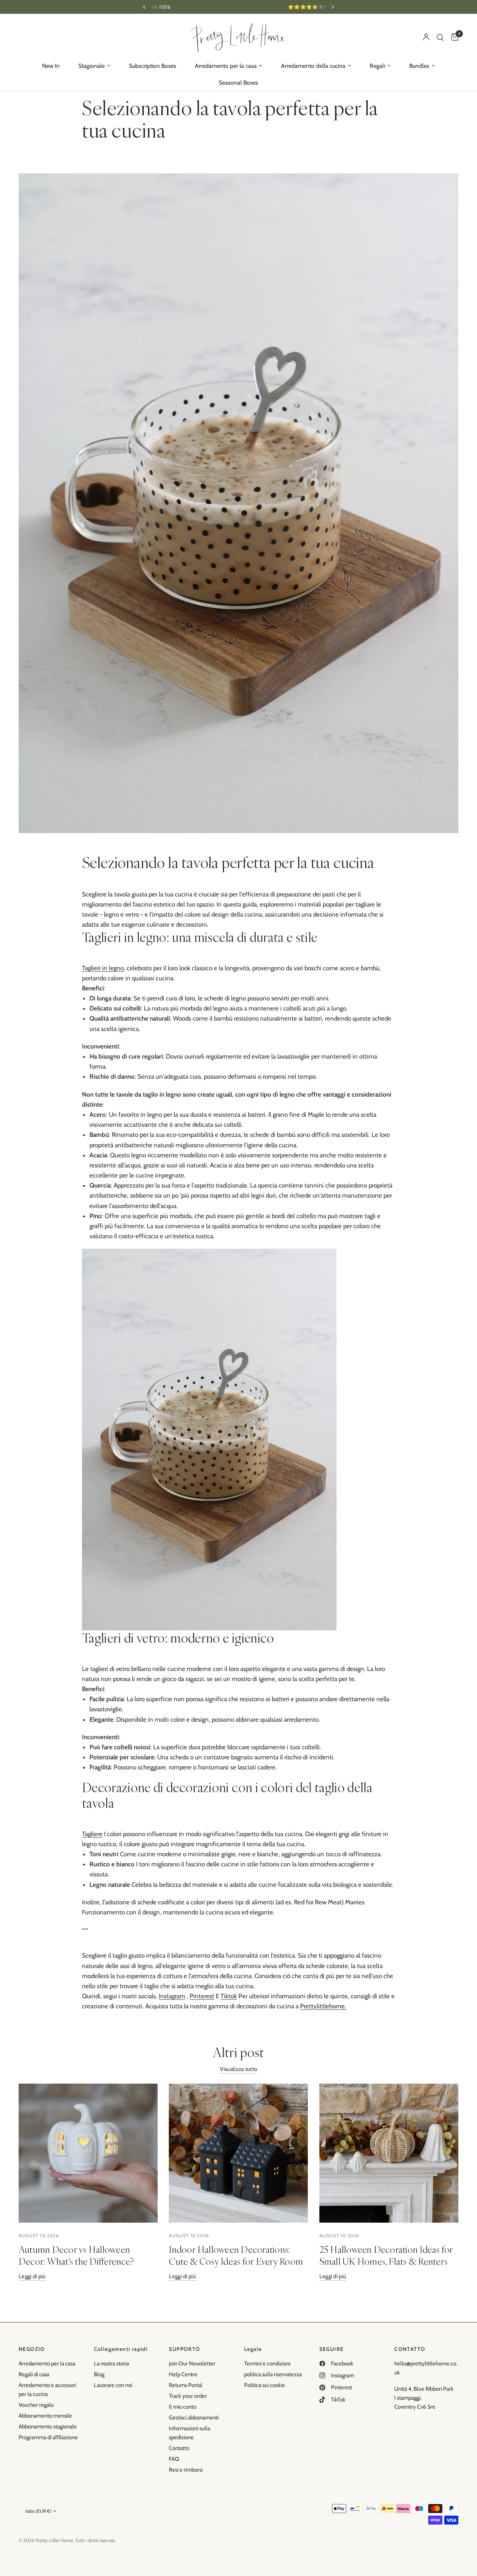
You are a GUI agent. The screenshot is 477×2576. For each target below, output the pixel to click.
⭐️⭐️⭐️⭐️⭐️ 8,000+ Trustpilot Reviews (238, 7)
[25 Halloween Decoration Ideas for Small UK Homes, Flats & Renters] (389, 2153)
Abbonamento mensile (45, 2416)
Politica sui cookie (265, 2385)
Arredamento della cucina (313, 66)
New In (51, 66)
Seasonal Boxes (238, 83)
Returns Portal (186, 2385)
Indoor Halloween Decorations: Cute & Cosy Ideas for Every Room (236, 2255)
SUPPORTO (184, 2349)
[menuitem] (51, 66)
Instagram (172, 1996)
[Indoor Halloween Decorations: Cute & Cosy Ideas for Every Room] (238, 2153)
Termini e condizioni (267, 2364)
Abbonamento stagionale (48, 2427)
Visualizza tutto (239, 2069)
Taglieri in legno (103, 968)
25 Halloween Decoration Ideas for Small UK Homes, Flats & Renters (386, 2255)
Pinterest (202, 1996)
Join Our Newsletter (192, 2364)
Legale (253, 2349)
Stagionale (91, 66)
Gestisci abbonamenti (194, 2418)
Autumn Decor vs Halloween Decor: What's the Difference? (76, 2255)
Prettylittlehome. (323, 2006)
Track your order (188, 2396)
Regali (377, 66)
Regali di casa (34, 2374)
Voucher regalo (36, 2405)
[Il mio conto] (426, 37)
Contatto (179, 2448)
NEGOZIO (32, 2349)
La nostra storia (111, 2364)
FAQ (174, 2459)
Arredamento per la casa (226, 66)
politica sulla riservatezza (273, 2374)
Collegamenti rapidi (121, 2349)
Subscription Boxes (153, 66)
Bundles (419, 66)
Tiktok (229, 1996)
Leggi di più (32, 2277)
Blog (99, 2374)
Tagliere (92, 1834)
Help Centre (183, 2374)
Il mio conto (183, 2407)
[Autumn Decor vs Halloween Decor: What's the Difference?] (88, 2153)
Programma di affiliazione (48, 2437)
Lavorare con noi (113, 2385)
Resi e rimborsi (186, 2470)
